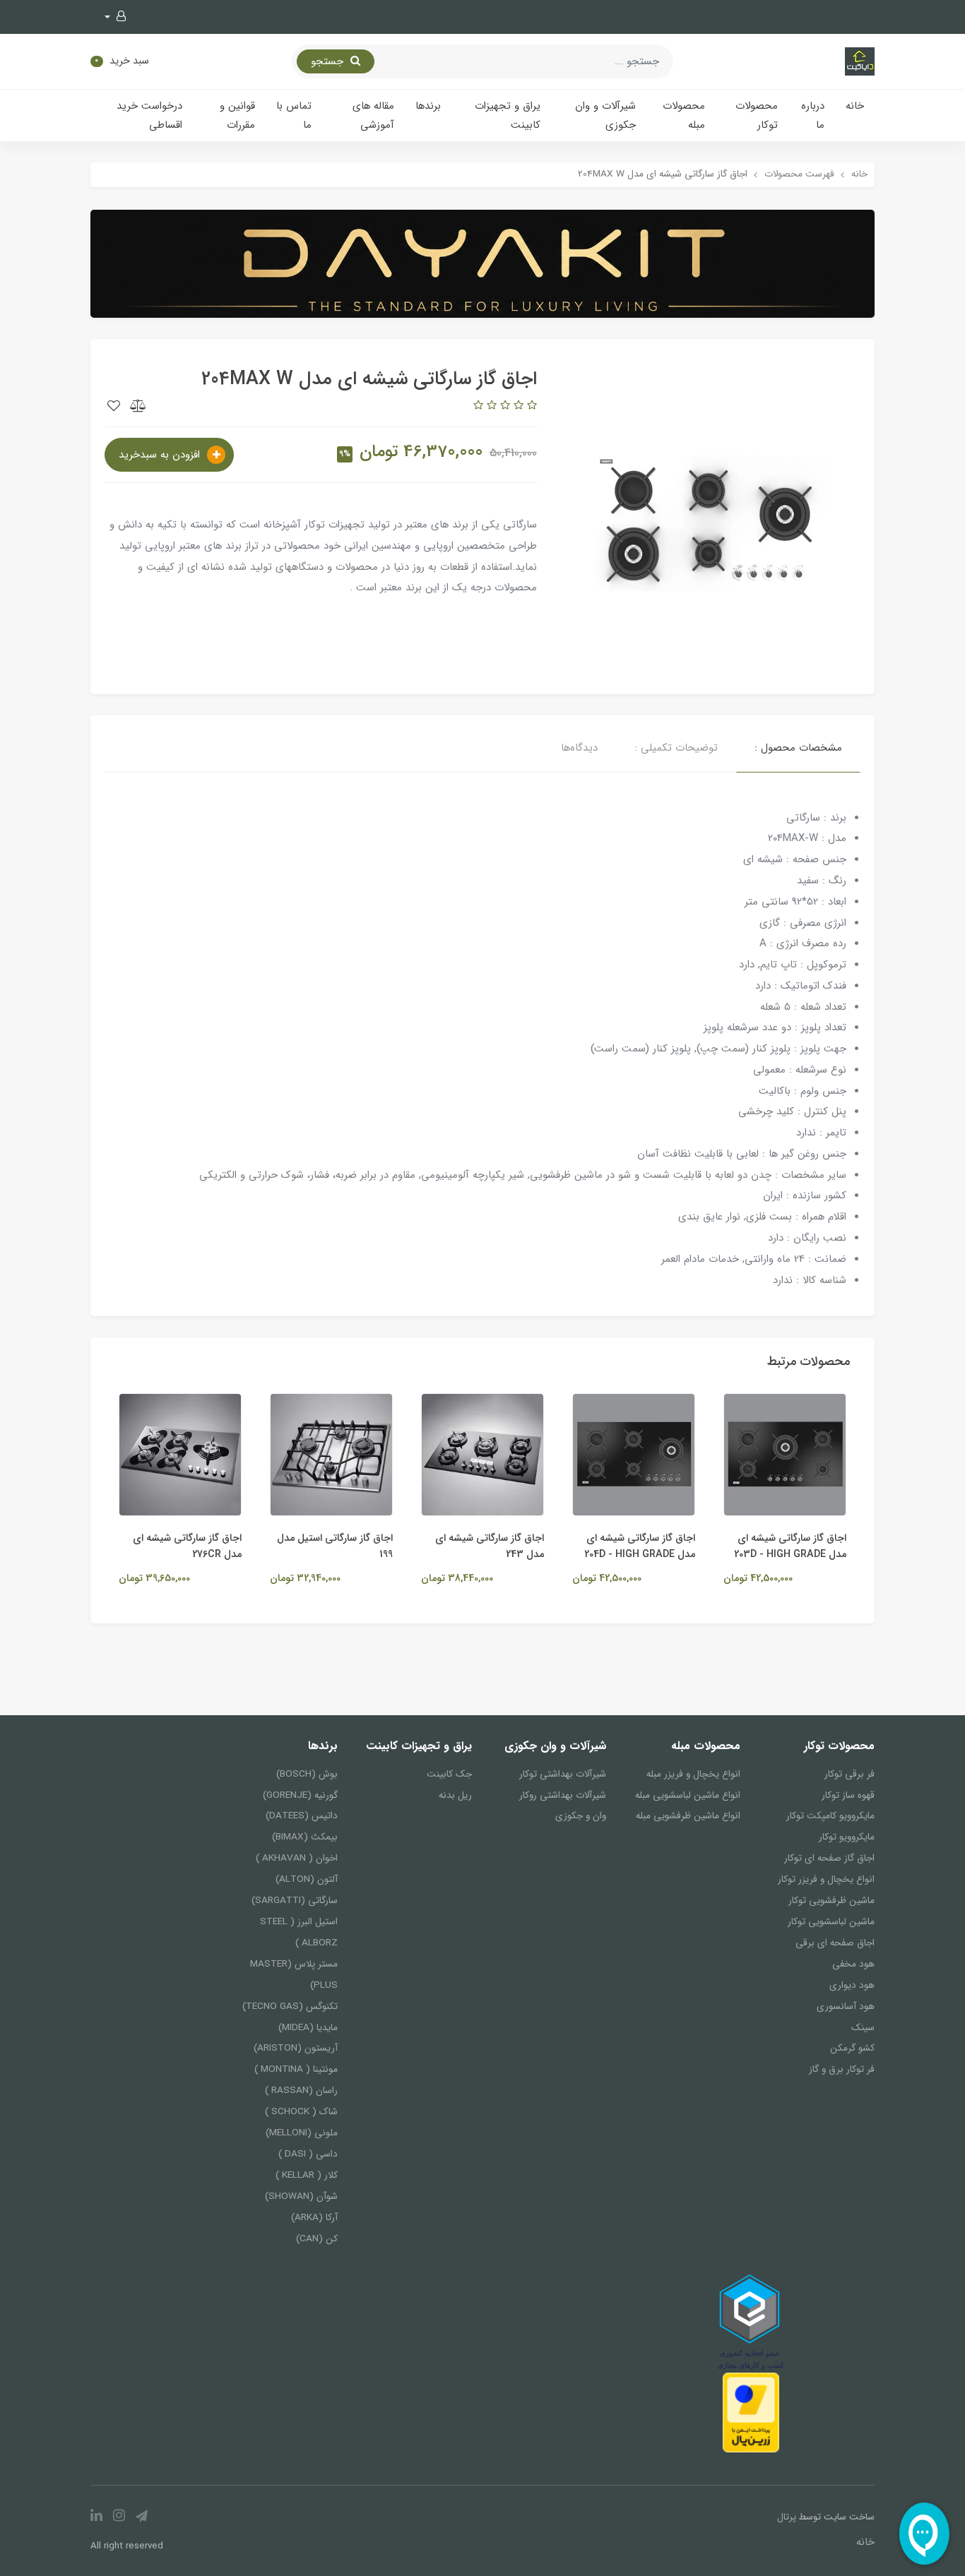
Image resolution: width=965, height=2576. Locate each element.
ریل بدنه (455, 1795)
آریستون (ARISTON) (296, 2048)
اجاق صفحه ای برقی (835, 1943)
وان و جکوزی (581, 1816)
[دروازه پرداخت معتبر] (751, 2412)
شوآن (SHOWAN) (301, 2196)
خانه (855, 106)
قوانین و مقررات (237, 115)
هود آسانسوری (846, 2006)
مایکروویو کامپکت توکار (830, 1816)
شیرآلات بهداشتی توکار (563, 1774)
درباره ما (813, 115)
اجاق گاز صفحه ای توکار (829, 1858)
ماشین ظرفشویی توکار (831, 1901)
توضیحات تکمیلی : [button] (676, 748)
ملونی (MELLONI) (302, 2133)
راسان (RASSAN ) (301, 2091)
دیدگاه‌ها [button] (579, 748)
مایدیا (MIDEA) (308, 2028)
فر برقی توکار (849, 1774)
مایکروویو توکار (847, 1837)
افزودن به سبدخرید (161, 455)
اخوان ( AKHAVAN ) (297, 1858)
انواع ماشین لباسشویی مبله (688, 1795)
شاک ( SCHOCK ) (301, 2112)
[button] (115, 17)
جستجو (329, 61)
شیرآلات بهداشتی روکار (563, 1795)
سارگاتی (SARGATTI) (295, 1901)
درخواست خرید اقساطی (149, 115)
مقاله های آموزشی (373, 115)
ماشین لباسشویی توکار (831, 1922)
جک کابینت (449, 1774)
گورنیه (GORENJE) (300, 1795)
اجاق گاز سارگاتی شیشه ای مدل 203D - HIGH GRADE (857, 1546)
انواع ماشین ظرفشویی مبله (688, 1816)
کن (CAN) (317, 2239)
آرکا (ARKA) (314, 2218)
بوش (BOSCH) (307, 1774)
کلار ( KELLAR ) (307, 2175)
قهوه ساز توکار (848, 1795)
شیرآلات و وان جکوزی (605, 115)
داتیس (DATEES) (302, 1816)
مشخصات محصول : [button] (798, 748)
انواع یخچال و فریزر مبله (693, 1774)
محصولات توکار (757, 115)
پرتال (787, 2517)
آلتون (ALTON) (307, 1879)
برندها (428, 106)
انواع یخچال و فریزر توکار (826, 1879)
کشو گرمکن (852, 2048)
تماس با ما (294, 115)
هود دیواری (852, 1985)
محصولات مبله (684, 115)
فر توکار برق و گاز (842, 2069)
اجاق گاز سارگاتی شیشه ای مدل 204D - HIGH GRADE (707, 1546)
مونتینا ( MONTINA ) (296, 2069)
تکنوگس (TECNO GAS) (290, 2006)
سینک (863, 2028)
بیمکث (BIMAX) (305, 1837)
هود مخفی (853, 1964)
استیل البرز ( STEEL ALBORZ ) (299, 1932)
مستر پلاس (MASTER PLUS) (294, 1975)
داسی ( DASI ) (308, 2154)
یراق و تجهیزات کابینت (508, 115)
